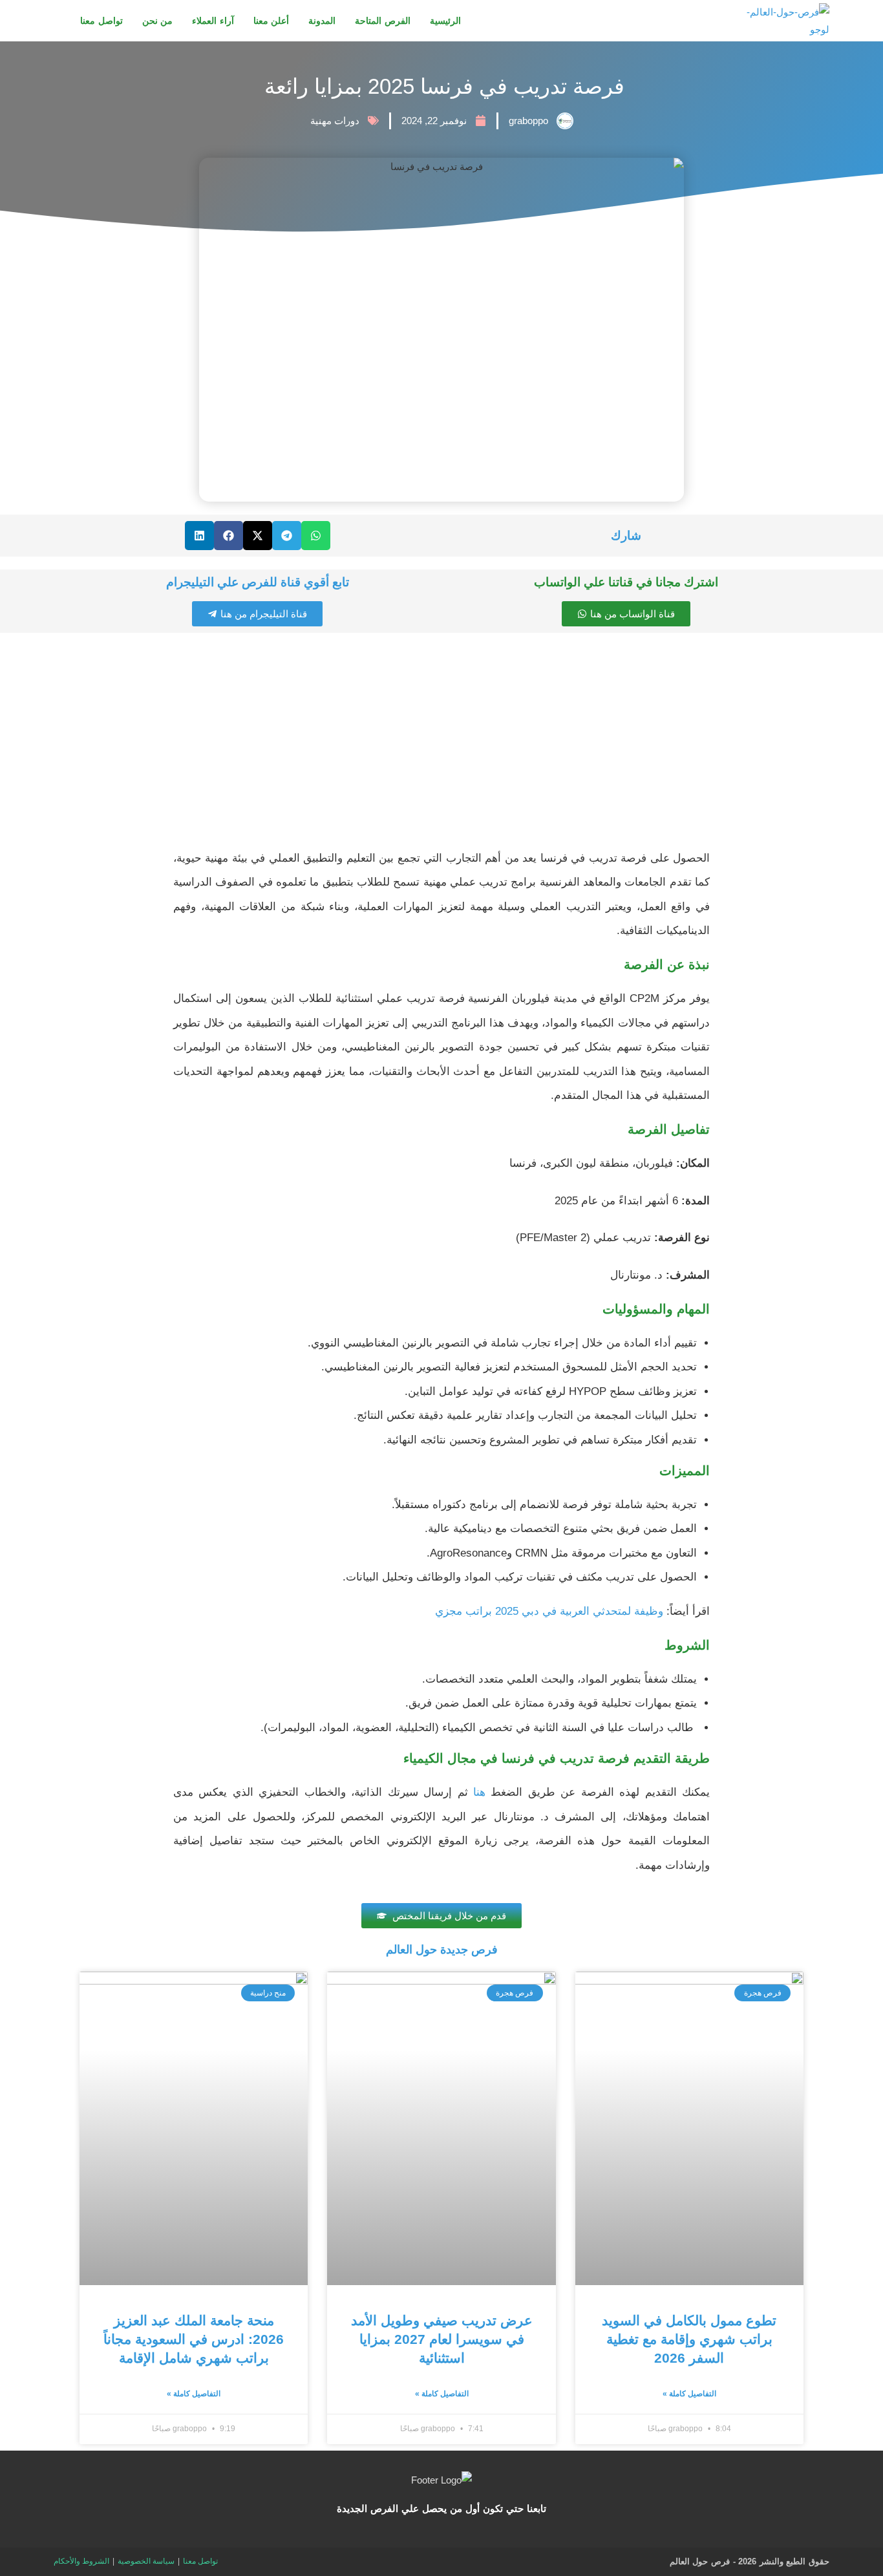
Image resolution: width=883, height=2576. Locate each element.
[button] (316, 536)
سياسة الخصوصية (146, 2561)
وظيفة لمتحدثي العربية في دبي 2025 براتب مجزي (549, 1611)
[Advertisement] (441, 743)
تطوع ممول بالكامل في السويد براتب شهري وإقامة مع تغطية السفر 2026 (689, 2339)
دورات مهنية (335, 121)
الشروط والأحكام (81, 2561)
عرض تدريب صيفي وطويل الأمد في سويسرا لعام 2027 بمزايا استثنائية (442, 2339)
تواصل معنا (200, 2561)
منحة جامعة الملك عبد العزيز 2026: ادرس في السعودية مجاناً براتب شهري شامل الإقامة (194, 2339)
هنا (479, 1792)
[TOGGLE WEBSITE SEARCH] (57, 21)
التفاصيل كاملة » (689, 2394)
